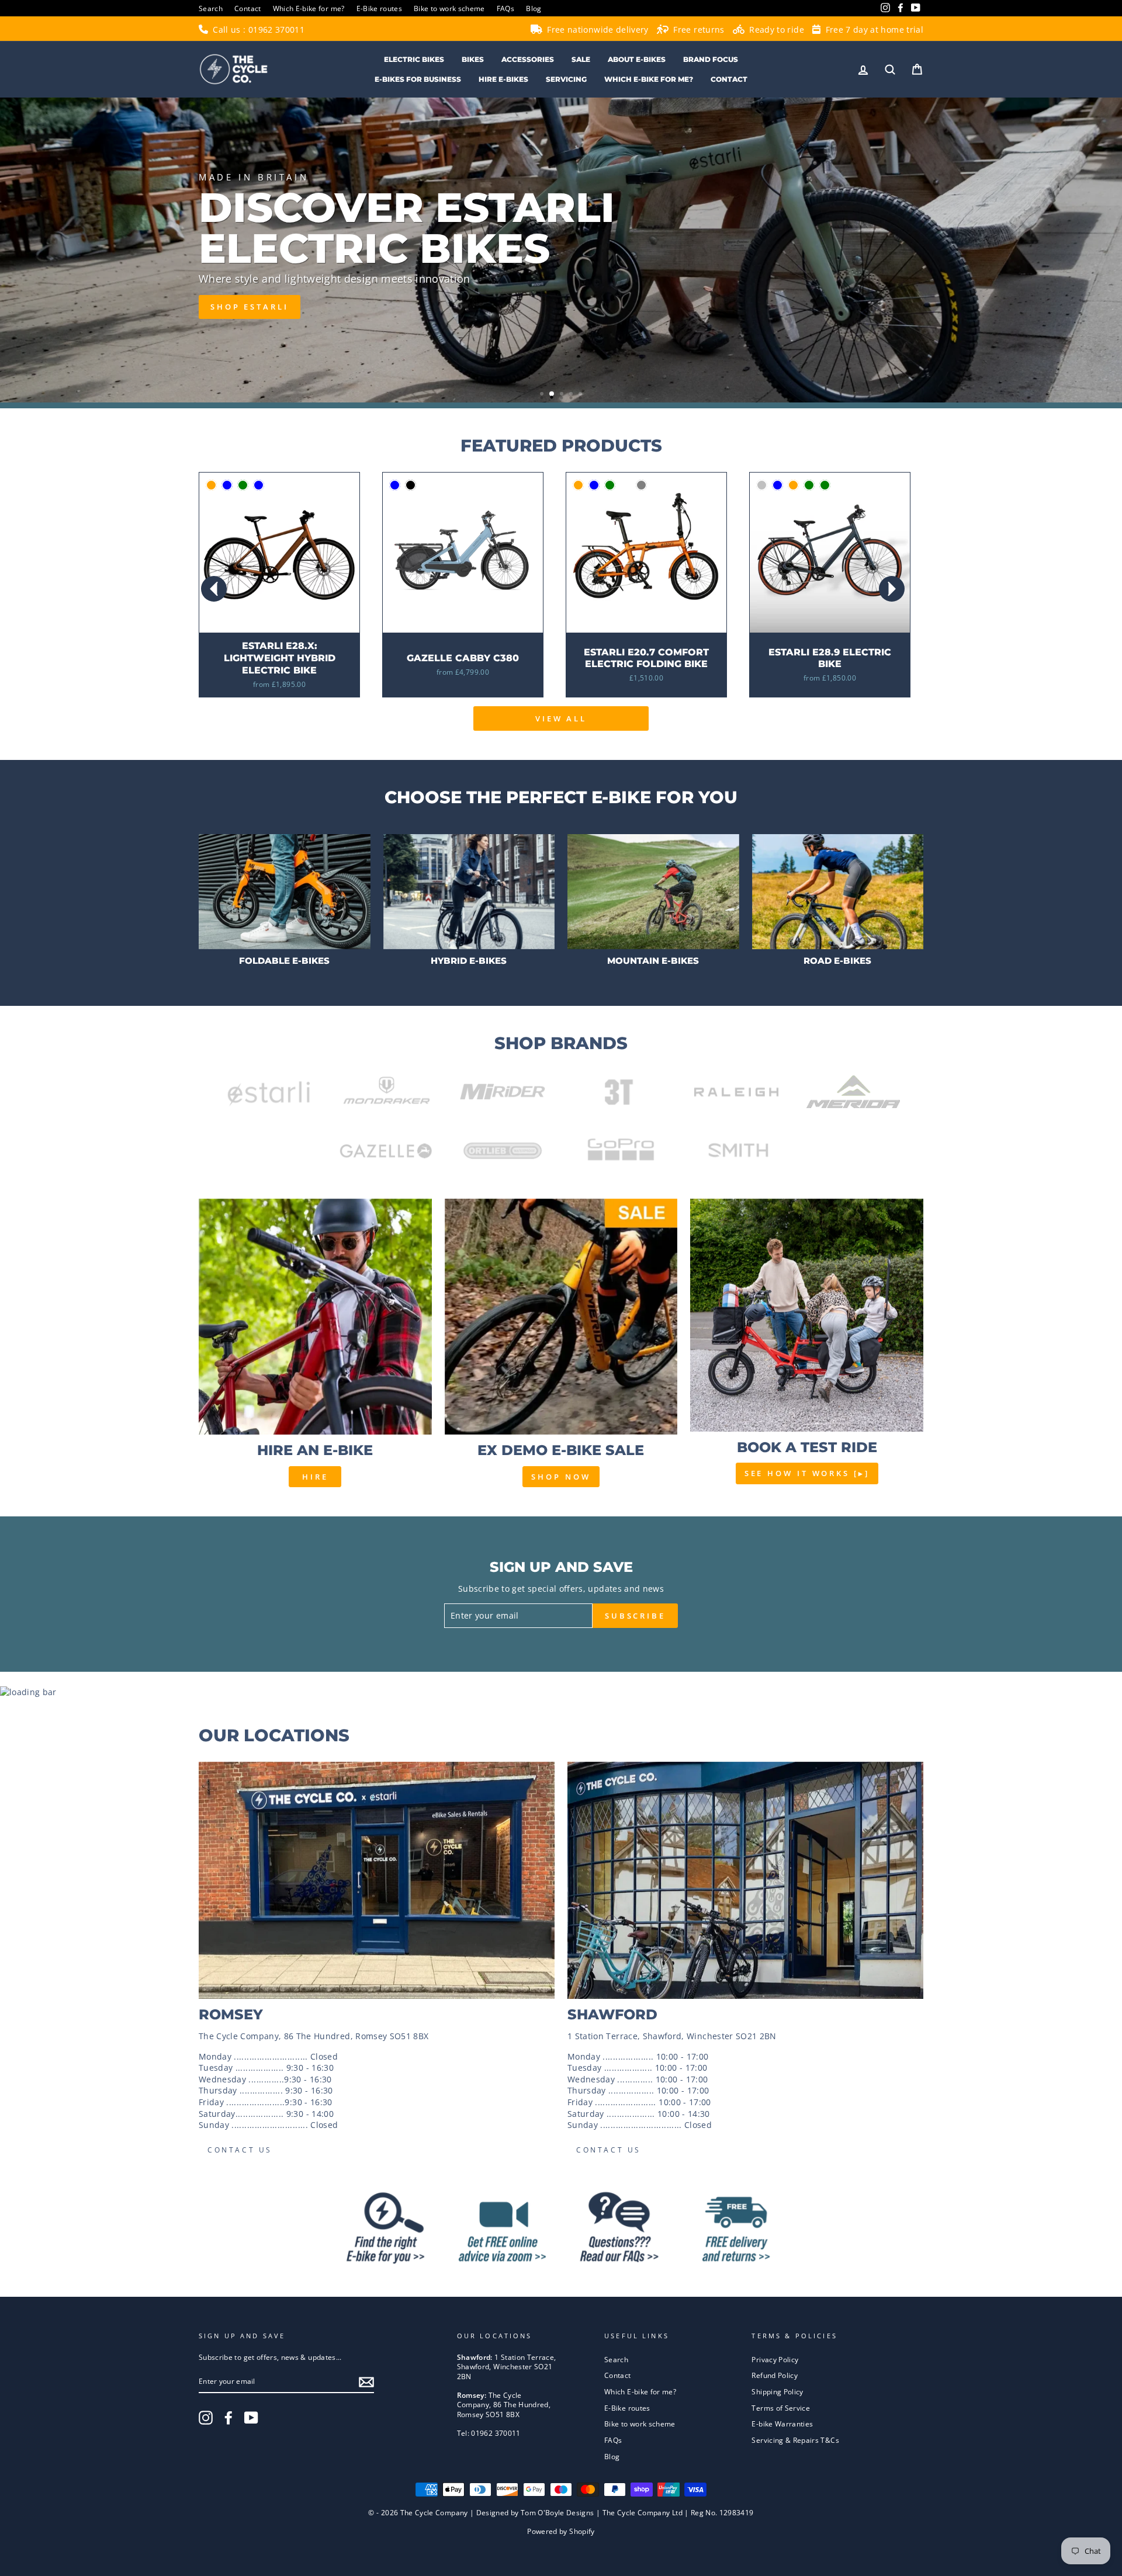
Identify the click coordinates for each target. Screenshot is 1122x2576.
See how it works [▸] (807, 1473)
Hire (315, 1477)
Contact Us (240, 2150)
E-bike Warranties (782, 2424)
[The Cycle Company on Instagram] (206, 2418)
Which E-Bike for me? (649, 79)
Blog (534, 8)
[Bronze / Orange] (211, 485)
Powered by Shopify (561, 2531)
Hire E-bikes (503, 79)
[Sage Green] (610, 485)
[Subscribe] (366, 2382)
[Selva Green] (825, 485)
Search (211, 8)
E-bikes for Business (418, 79)
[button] (892, 589)
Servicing (566, 79)
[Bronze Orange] (578, 485)
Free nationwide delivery (597, 29)
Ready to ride (775, 29)
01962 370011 (276, 29)
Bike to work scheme (449, 8)
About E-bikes (637, 59)
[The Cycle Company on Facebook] (228, 2418)
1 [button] (543, 395)
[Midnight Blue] (227, 485)
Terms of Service (781, 2408)
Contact (247, 8)
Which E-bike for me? (309, 8)
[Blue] (395, 485)
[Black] (411, 485)
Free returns (698, 29)
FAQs (505, 8)
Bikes (473, 59)
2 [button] (552, 394)
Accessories (528, 59)
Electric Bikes (414, 59)
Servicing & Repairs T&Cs (795, 2440)
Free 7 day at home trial (873, 29)
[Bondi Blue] (594, 485)
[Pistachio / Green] (243, 485)
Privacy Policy (775, 2359)
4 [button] (572, 395)
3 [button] (563, 395)
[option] (561, 250)
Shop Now (561, 1477)
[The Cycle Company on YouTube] (251, 2418)
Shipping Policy (777, 2391)
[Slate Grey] (641, 485)
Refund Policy (775, 2375)
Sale (581, 59)
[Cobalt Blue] (259, 485)
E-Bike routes (380, 8)
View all (561, 718)
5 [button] (581, 395)
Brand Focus (711, 59)
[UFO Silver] (762, 485)
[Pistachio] (626, 485)
